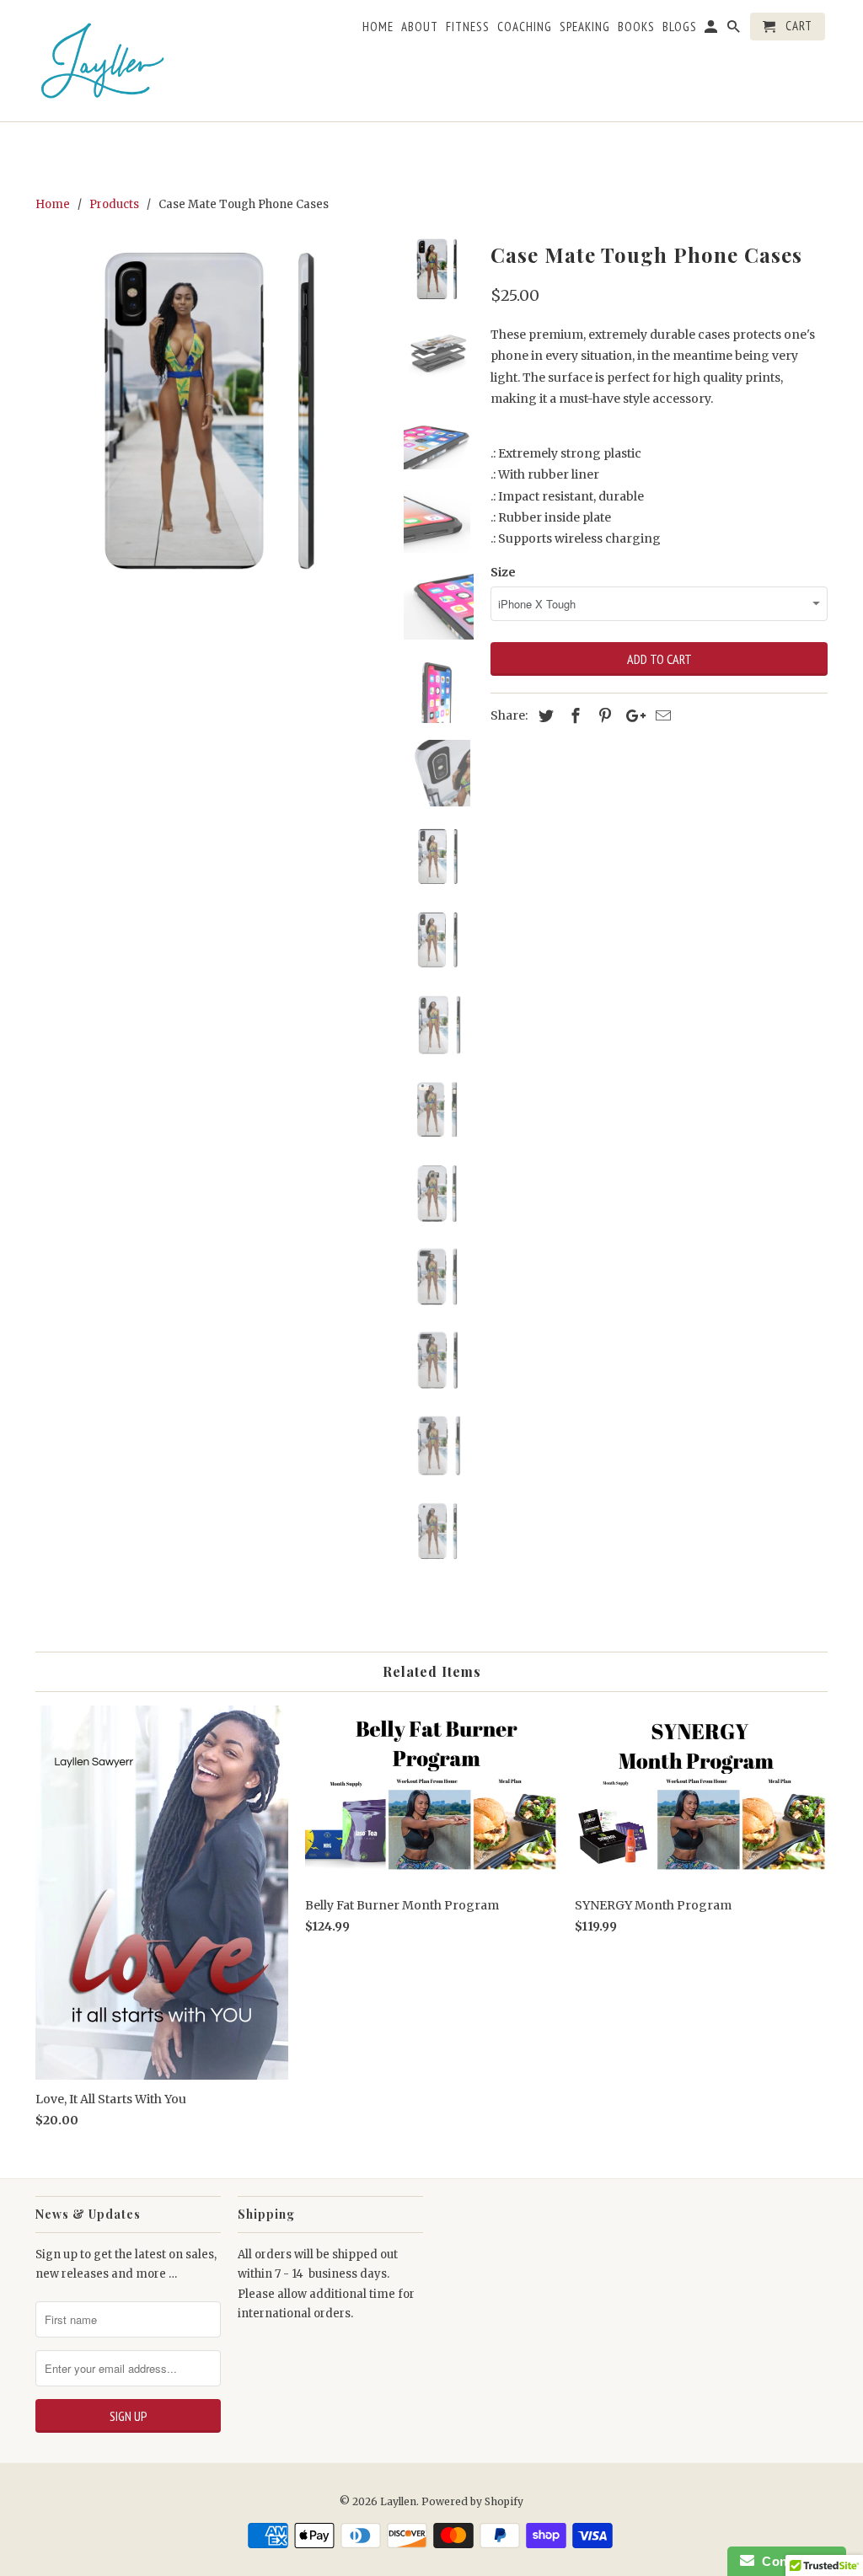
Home (378, 27)
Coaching (525, 27)
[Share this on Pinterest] (603, 716)
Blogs (680, 27)
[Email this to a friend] (661, 716)
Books (636, 27)
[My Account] (712, 30)
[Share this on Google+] (631, 716)
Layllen (398, 2501)
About (420, 27)
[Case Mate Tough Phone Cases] (211, 411)
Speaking (585, 27)
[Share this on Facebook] (573, 716)
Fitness (468, 27)
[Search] (735, 30)
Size (503, 572)
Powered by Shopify (472, 2501)
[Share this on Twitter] (544, 716)
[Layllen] (103, 61)
